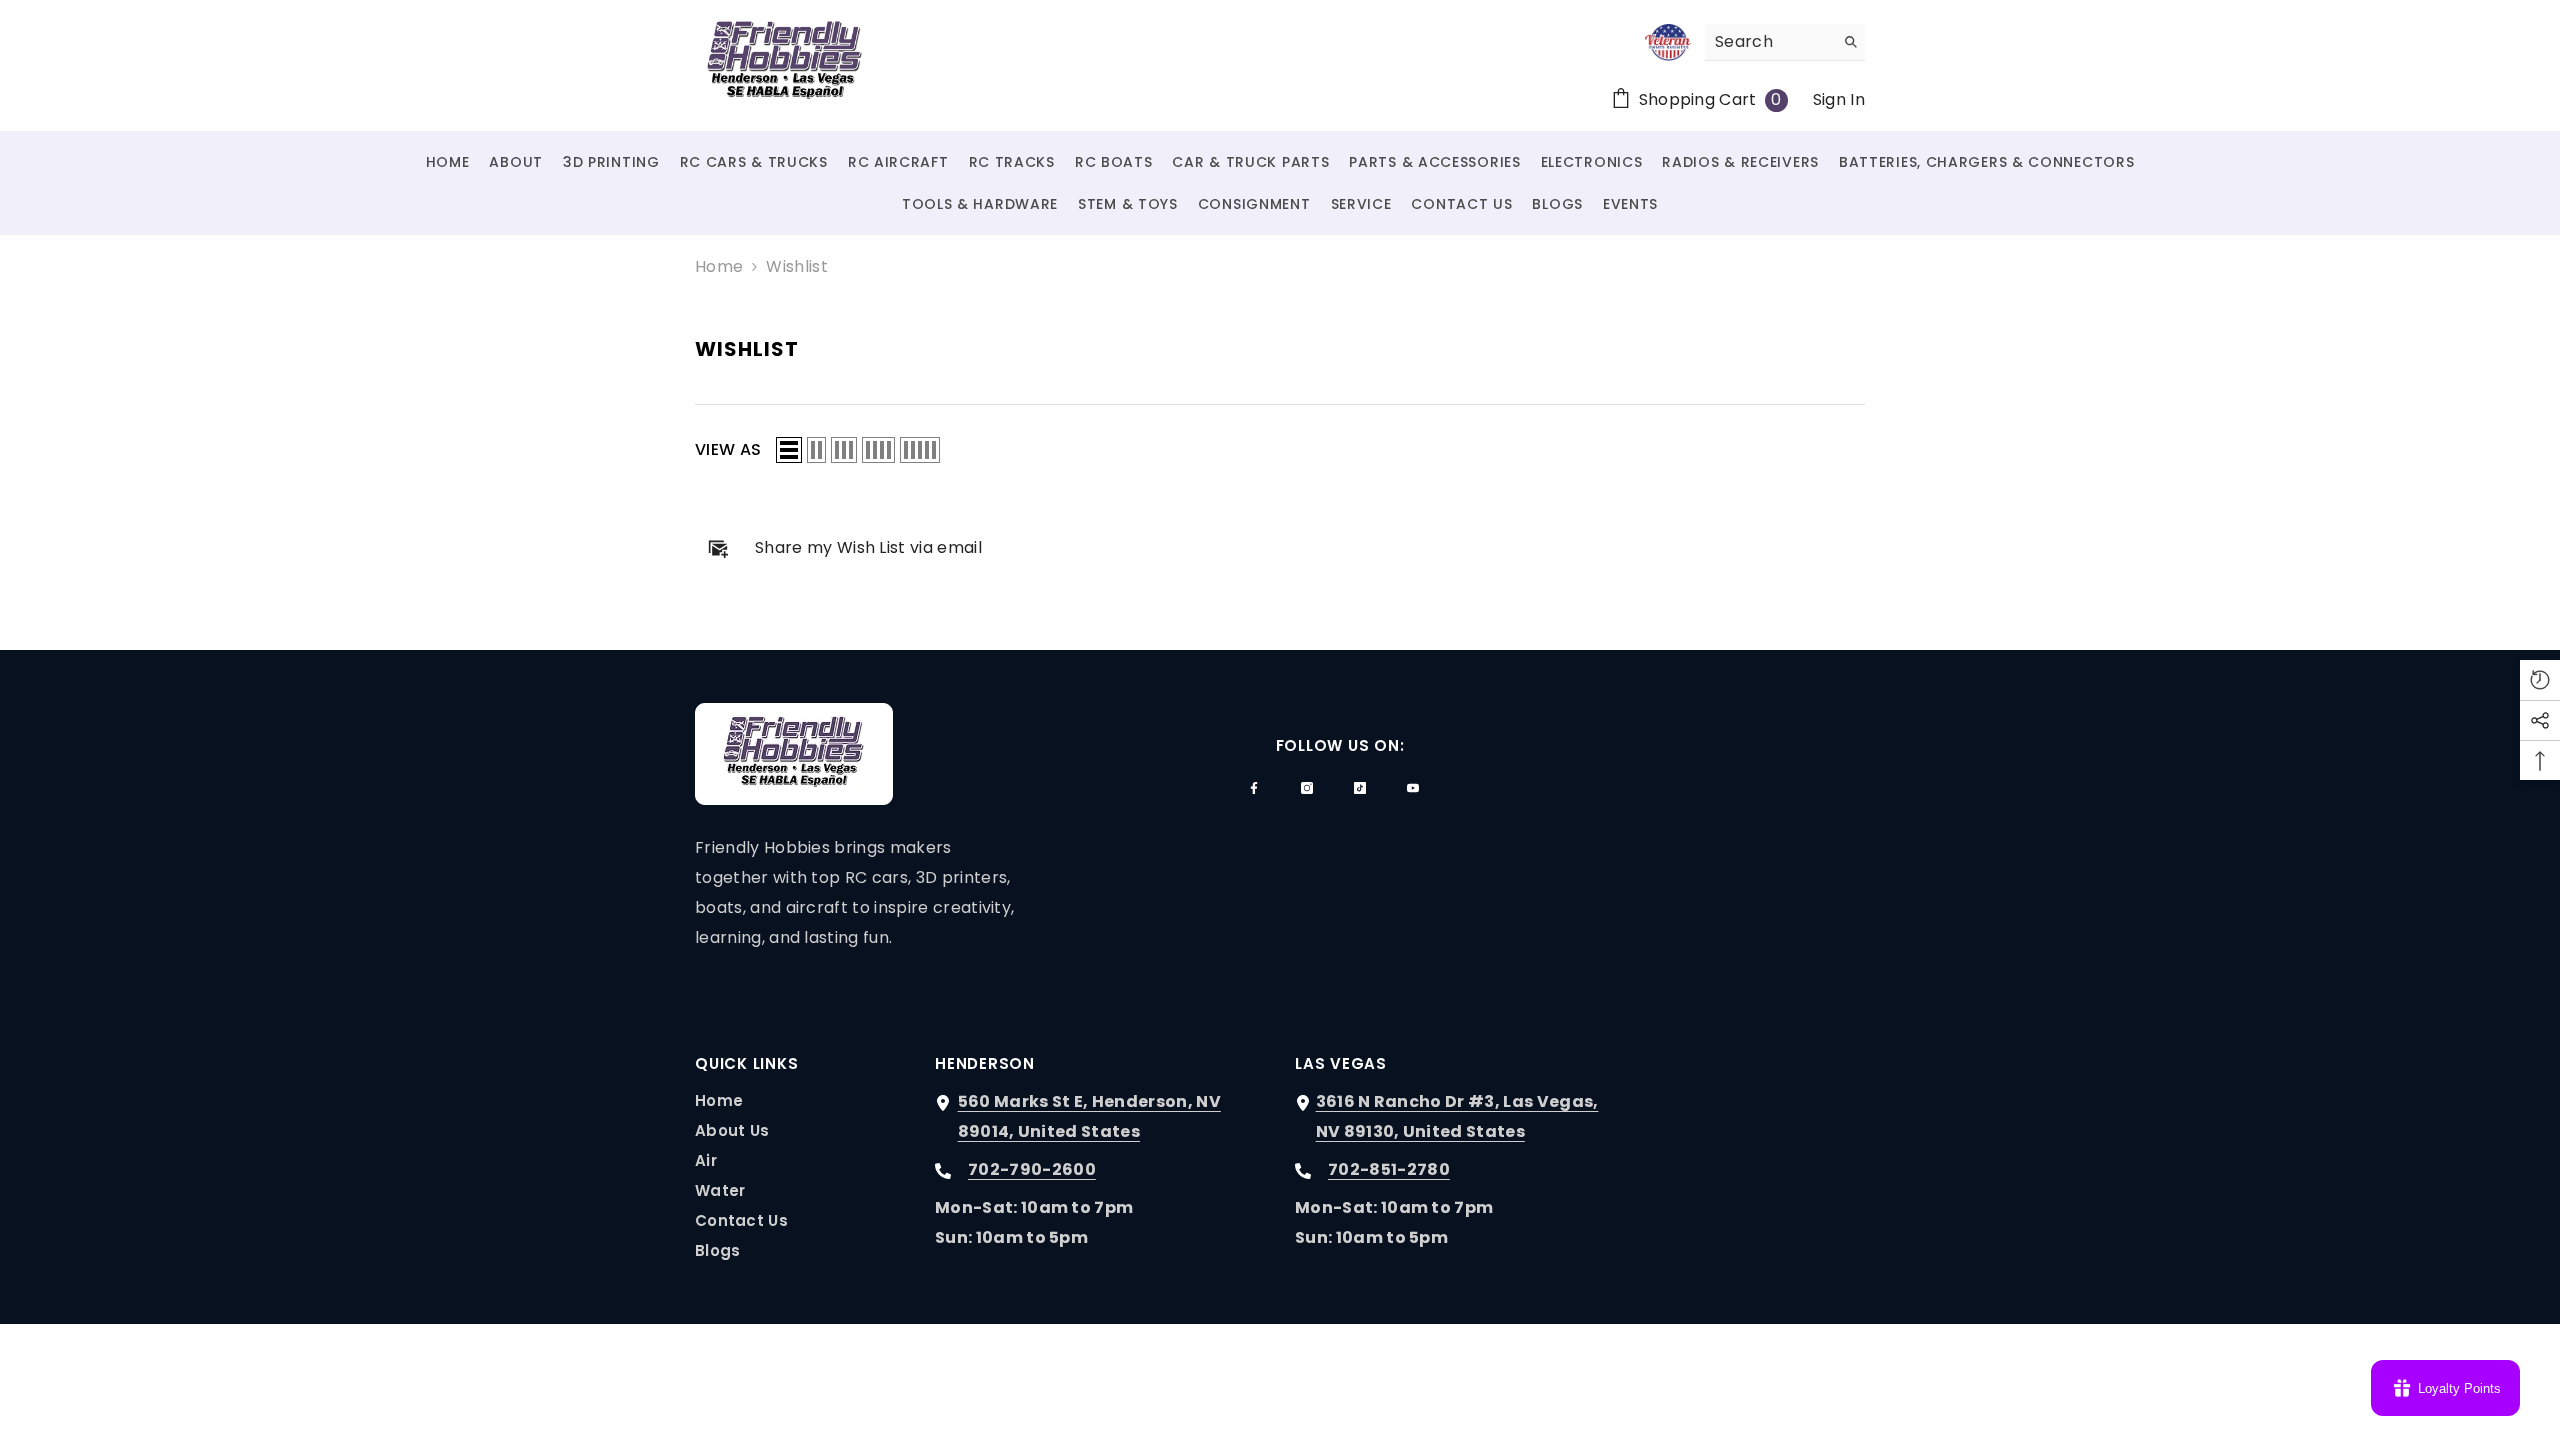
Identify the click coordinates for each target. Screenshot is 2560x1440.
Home (719, 266)
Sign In (1839, 99)
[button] (789, 450)
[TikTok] (1360, 788)
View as (728, 449)
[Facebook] (1254, 788)
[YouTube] (1413, 788)
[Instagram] (1307, 788)
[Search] (1785, 42)
